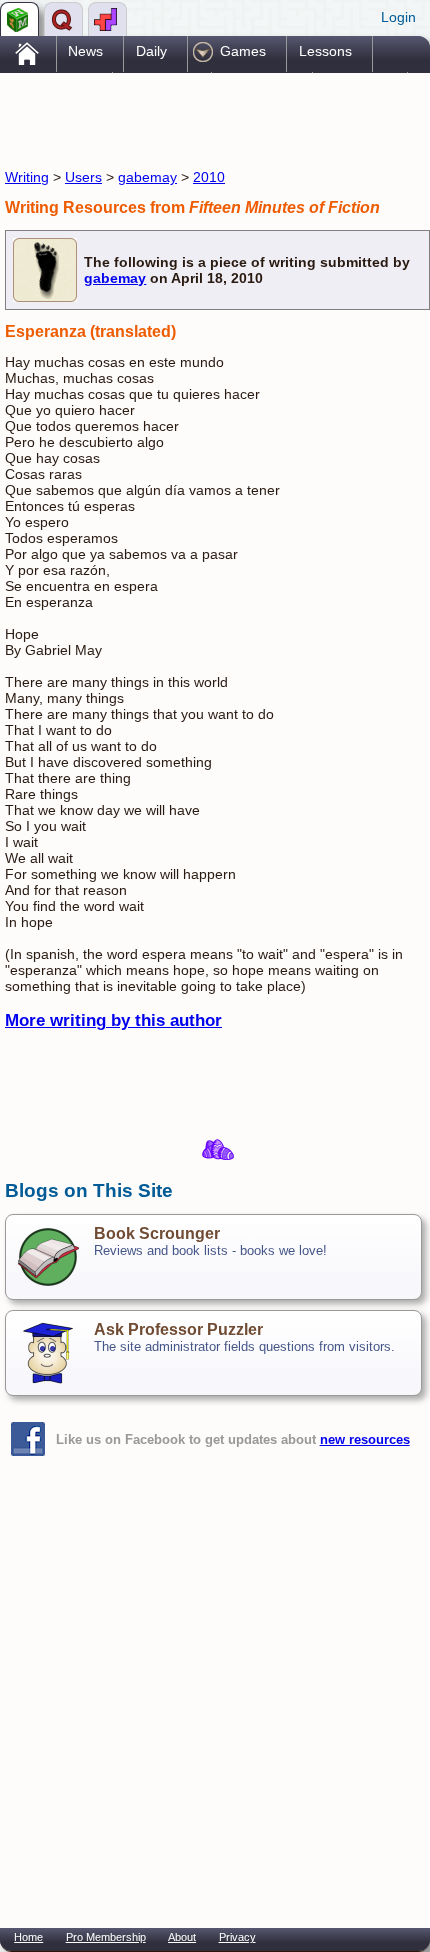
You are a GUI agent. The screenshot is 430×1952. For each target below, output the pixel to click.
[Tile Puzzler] (107, 19)
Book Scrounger (157, 1233)
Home (28, 1937)
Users (83, 177)
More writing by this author (113, 1020)
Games (243, 51)
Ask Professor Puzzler (178, 1329)
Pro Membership (106, 1937)
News (85, 51)
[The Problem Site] (19, 19)
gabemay (147, 177)
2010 (209, 177)
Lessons (325, 51)
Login (398, 17)
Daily (151, 51)
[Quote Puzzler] (63, 19)
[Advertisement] (165, 118)
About (182, 1937)
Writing (27, 177)
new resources (365, 1439)
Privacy (237, 1937)
